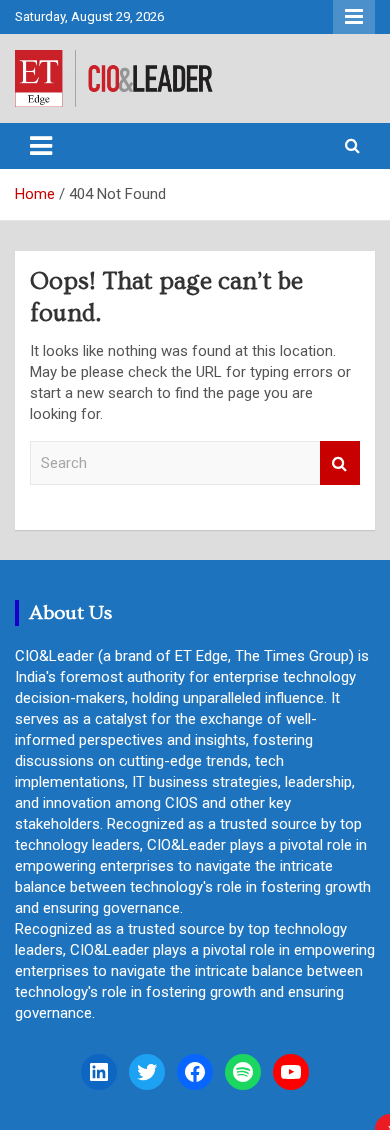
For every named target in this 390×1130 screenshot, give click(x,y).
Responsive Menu (354, 17)
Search (340, 463)
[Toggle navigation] (41, 146)
